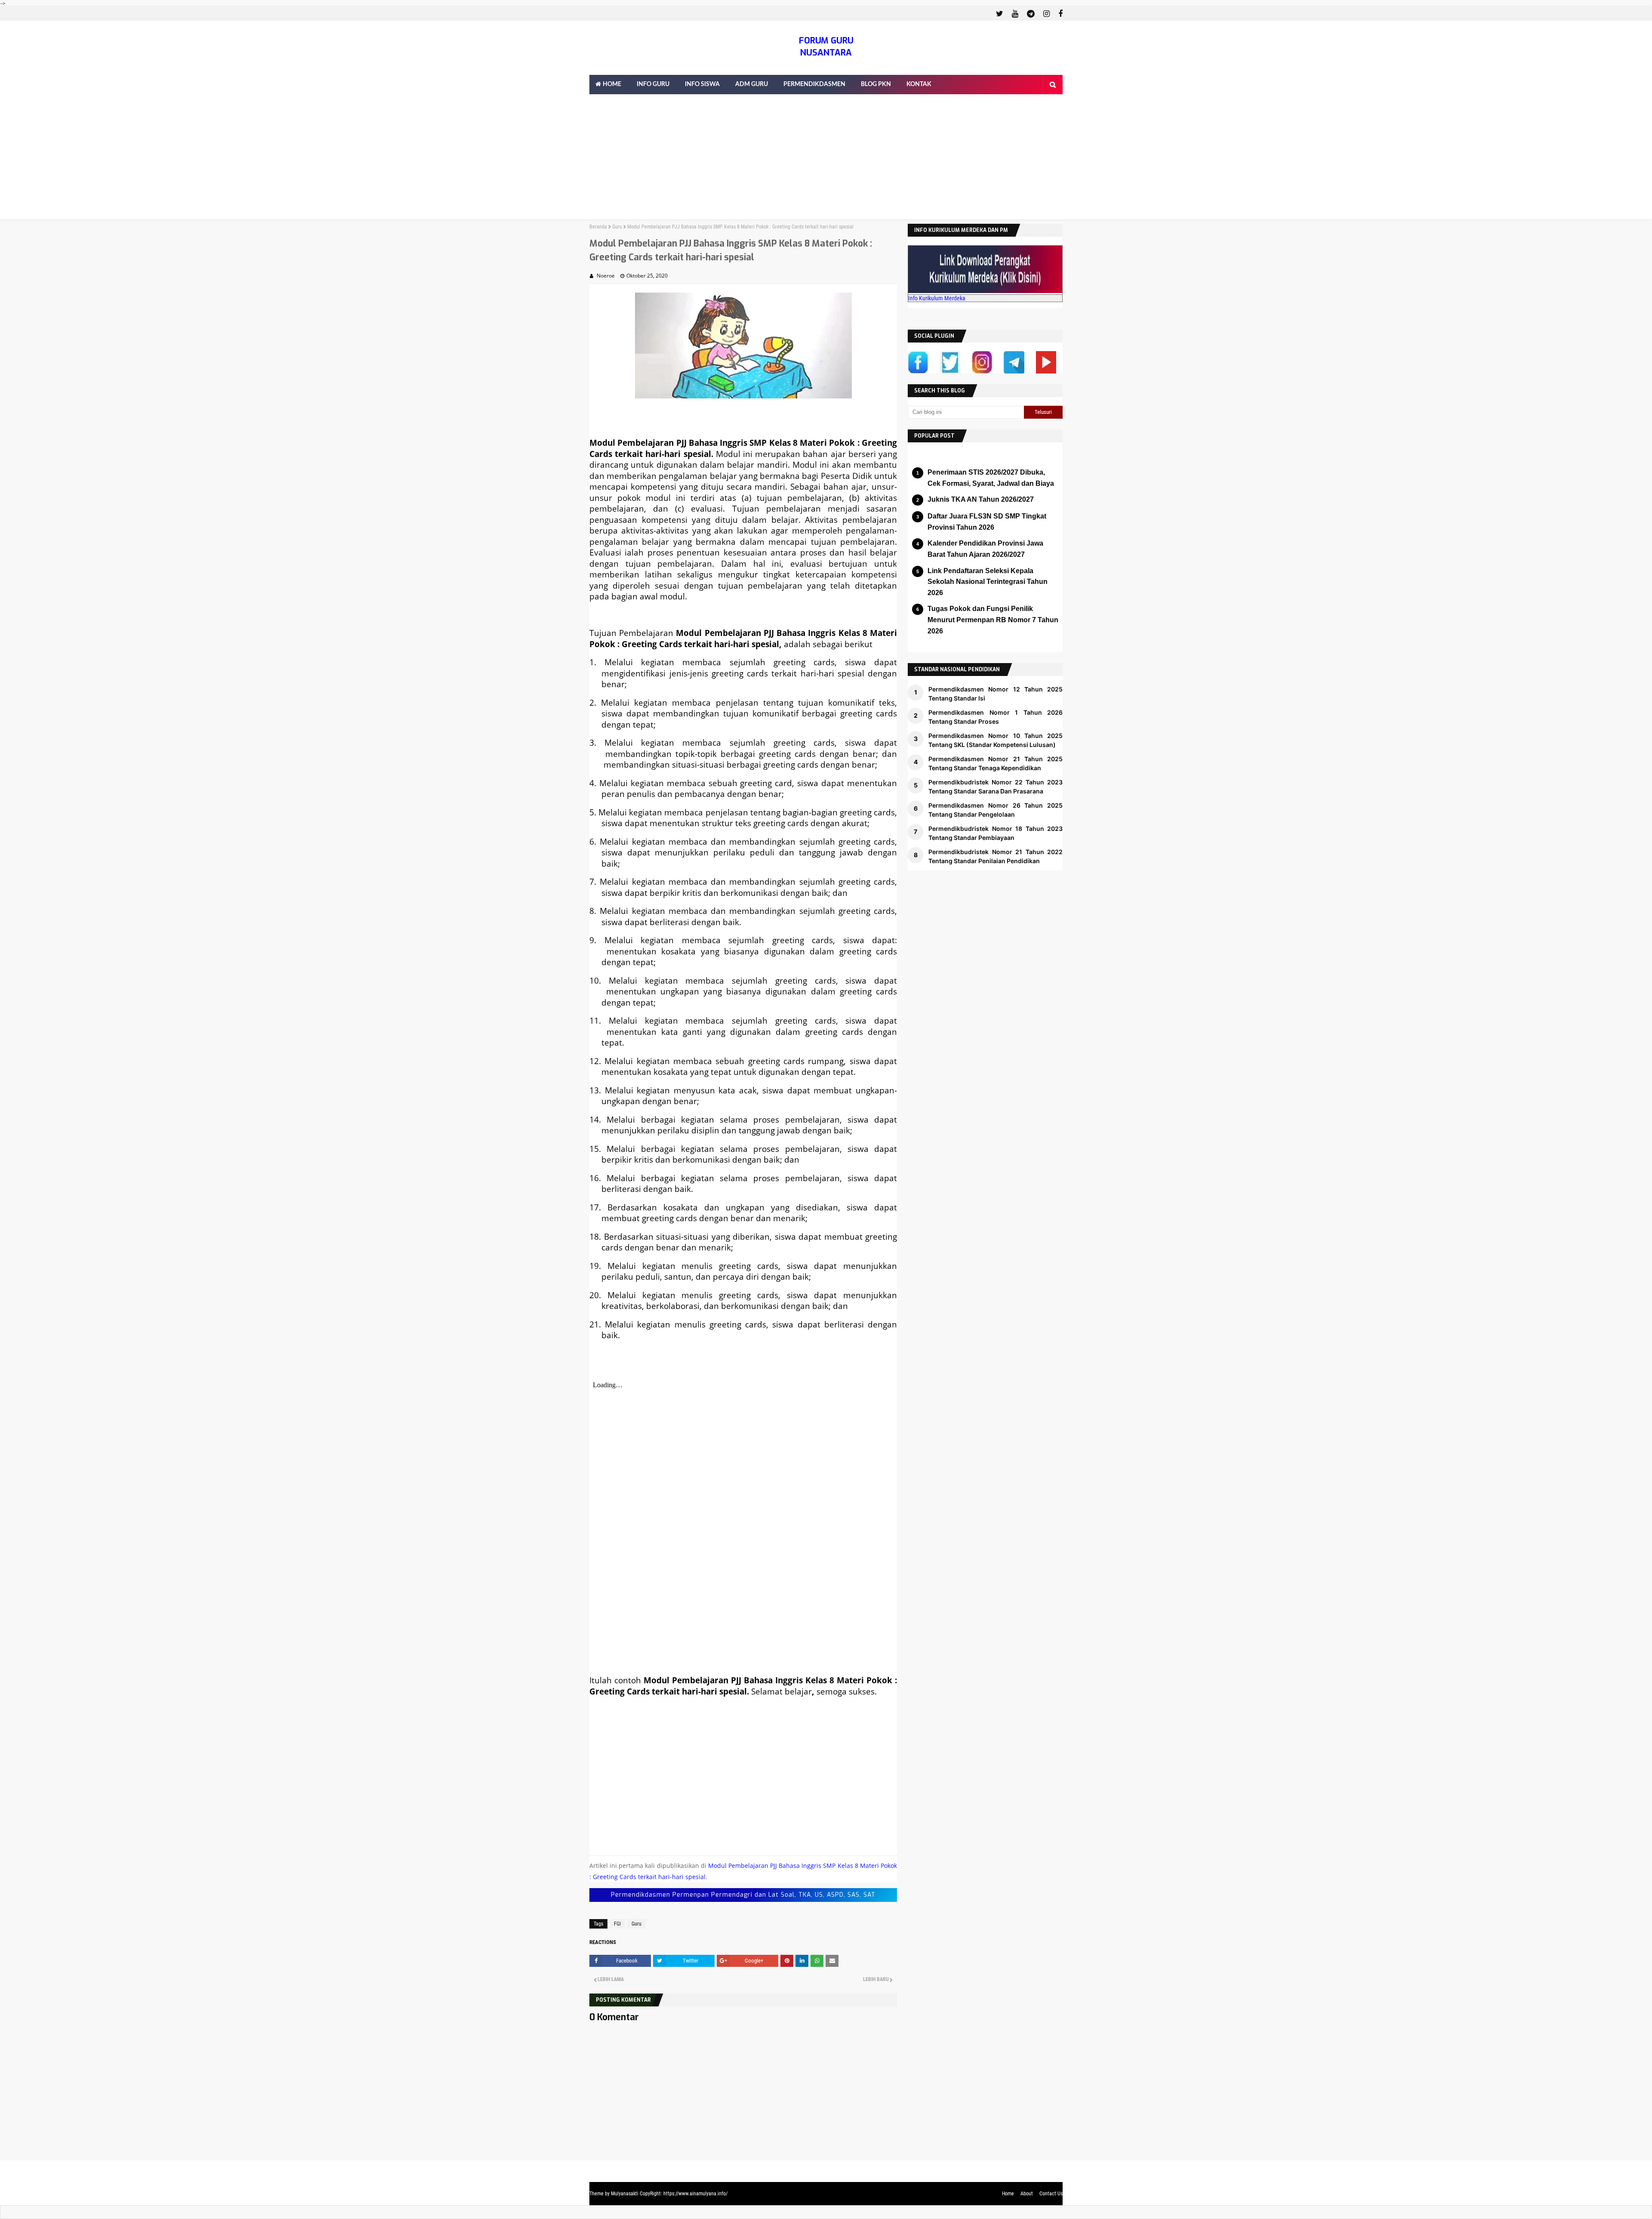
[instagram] (1046, 14)
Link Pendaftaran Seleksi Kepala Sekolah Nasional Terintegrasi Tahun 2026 (988, 582)
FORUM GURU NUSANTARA (826, 47)
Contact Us (1051, 2194)
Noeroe (606, 276)
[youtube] (1015, 14)
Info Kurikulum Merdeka (937, 298)
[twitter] (1000, 14)
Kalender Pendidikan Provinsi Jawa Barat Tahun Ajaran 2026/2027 (985, 549)
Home (1008, 2194)
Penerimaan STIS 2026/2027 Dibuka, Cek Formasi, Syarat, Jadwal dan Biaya (991, 478)
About (1027, 2194)
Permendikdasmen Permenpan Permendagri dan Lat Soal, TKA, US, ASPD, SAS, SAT (743, 1895)
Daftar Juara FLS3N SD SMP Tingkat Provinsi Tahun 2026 (987, 522)
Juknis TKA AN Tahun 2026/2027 (981, 499)
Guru (617, 227)
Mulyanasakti (625, 2194)
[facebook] (1059, 14)
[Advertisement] (826, 159)
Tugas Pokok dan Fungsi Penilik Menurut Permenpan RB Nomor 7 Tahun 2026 (993, 620)
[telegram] (1031, 14)
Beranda (598, 227)
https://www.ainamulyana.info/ (695, 2194)
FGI (617, 1924)
